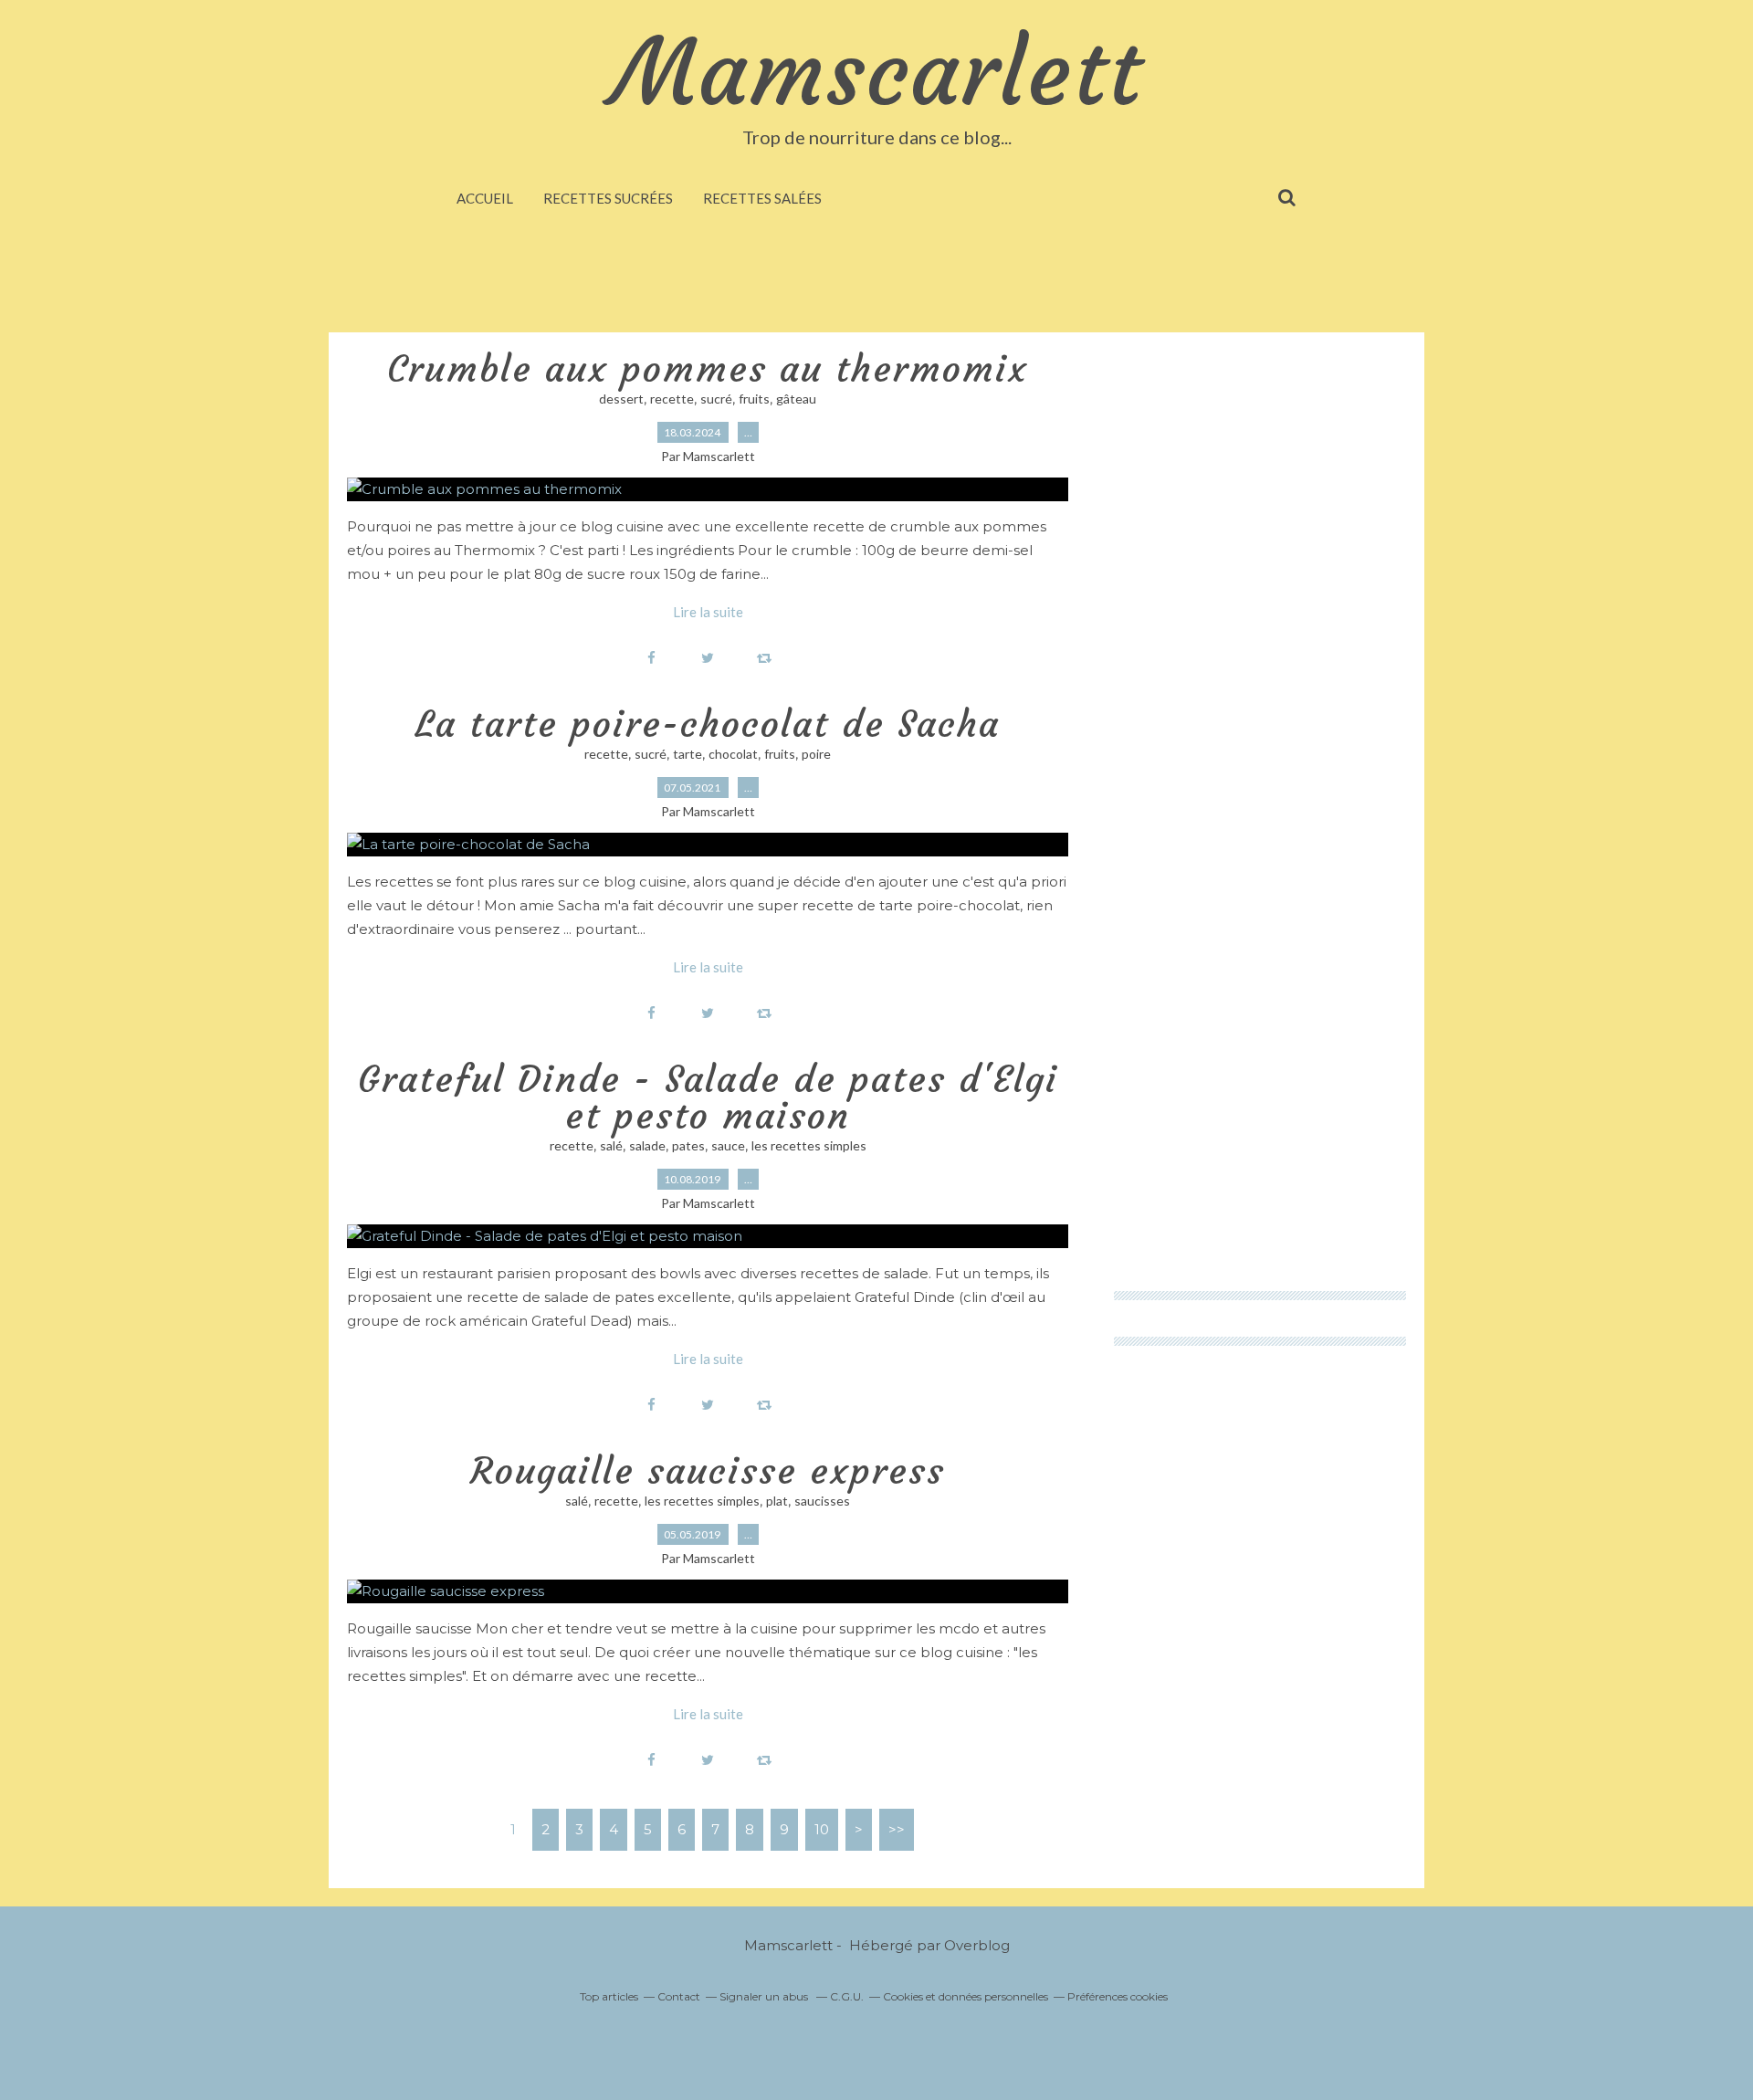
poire (816, 754)
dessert (621, 399)
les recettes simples (809, 1145)
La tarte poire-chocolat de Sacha (708, 724)
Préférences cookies (1118, 1996)
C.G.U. (847, 1996)
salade (647, 1145)
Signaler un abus (765, 1996)
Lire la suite (708, 612)
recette (672, 399)
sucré (716, 399)
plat (777, 1501)
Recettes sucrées (608, 198)
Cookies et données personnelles (966, 1996)
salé (611, 1145)
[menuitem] (485, 198)
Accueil (485, 198)
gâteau (796, 399)
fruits (754, 399)
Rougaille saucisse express (708, 1471)
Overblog (977, 1945)
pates (688, 1145)
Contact (679, 1996)
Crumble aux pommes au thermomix (708, 369)
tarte (688, 754)
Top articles (609, 1996)
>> (897, 1829)
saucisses (822, 1501)
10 (822, 1829)
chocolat (733, 754)
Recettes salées (762, 198)
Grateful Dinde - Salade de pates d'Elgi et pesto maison (708, 1097)
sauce (728, 1145)
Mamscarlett (877, 73)
